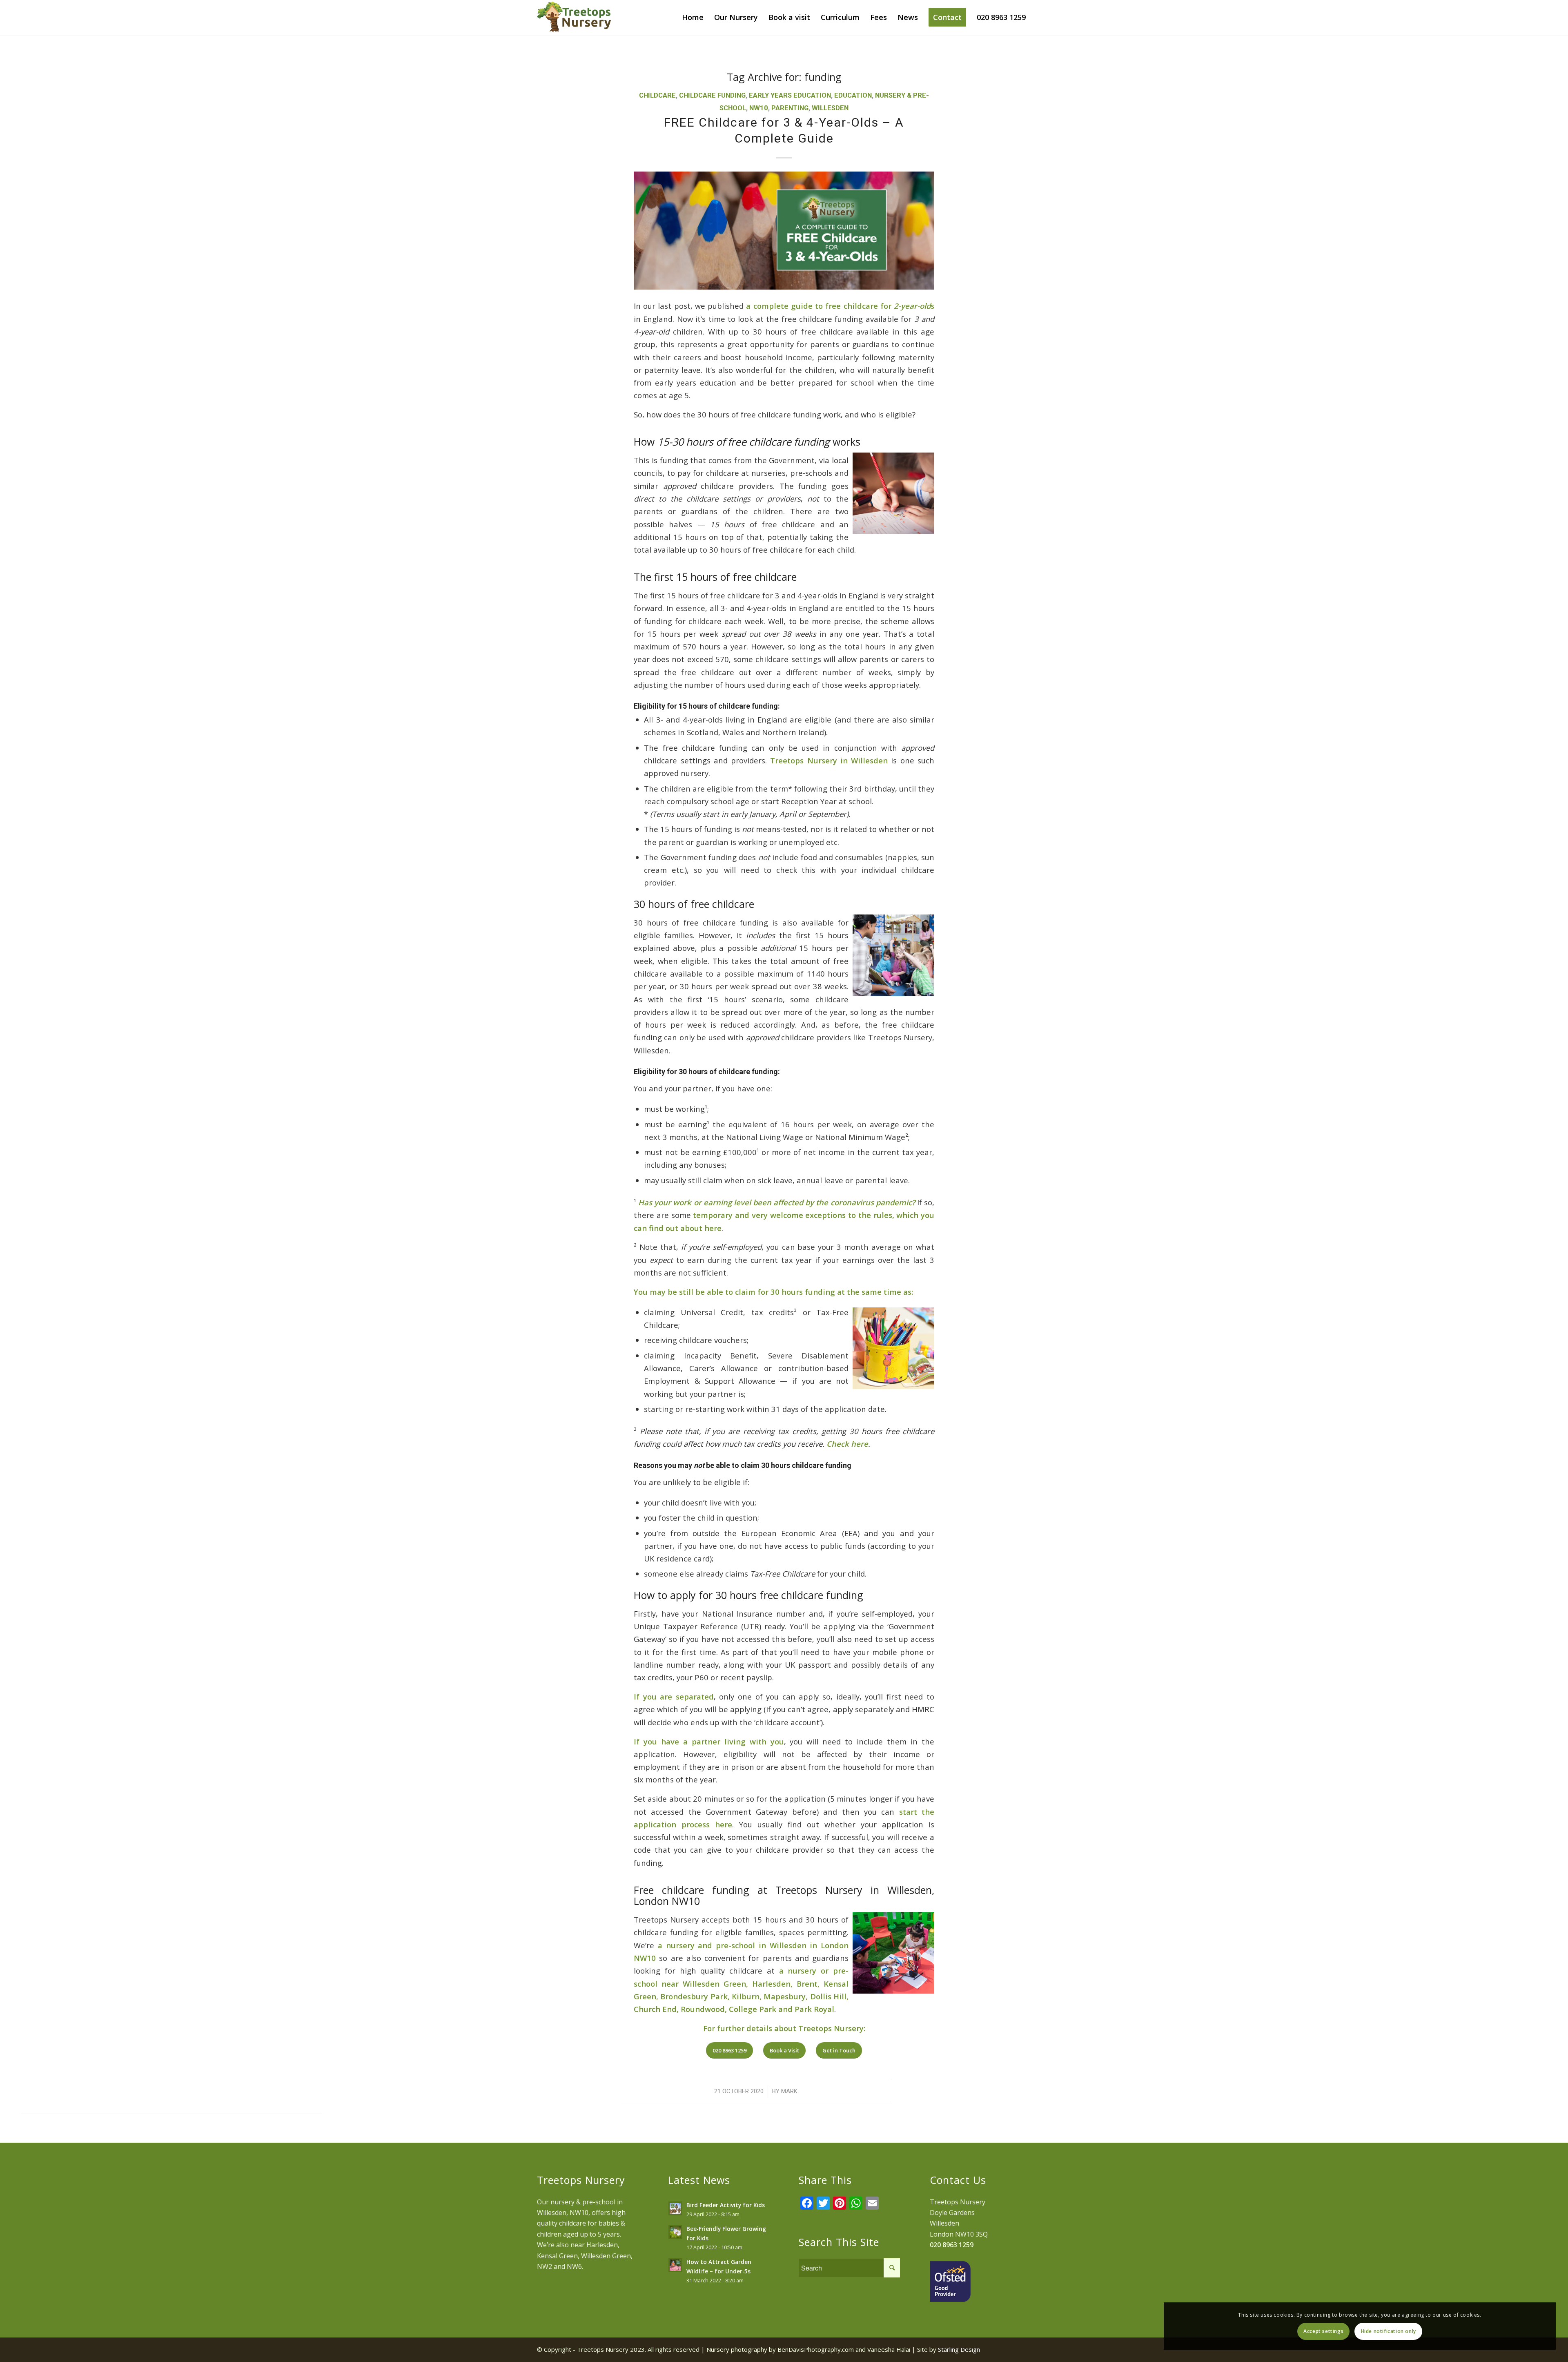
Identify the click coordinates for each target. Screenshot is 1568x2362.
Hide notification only (1389, 2331)
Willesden (830, 108)
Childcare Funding (712, 95)
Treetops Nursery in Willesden (829, 760)
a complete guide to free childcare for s (840, 306)
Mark (789, 2091)
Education (853, 95)
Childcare (657, 95)
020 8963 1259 (952, 2245)
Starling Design (959, 2349)
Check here (847, 1444)
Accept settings (1323, 2331)
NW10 (759, 108)
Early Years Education (790, 95)
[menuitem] (693, 17)
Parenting (790, 108)
